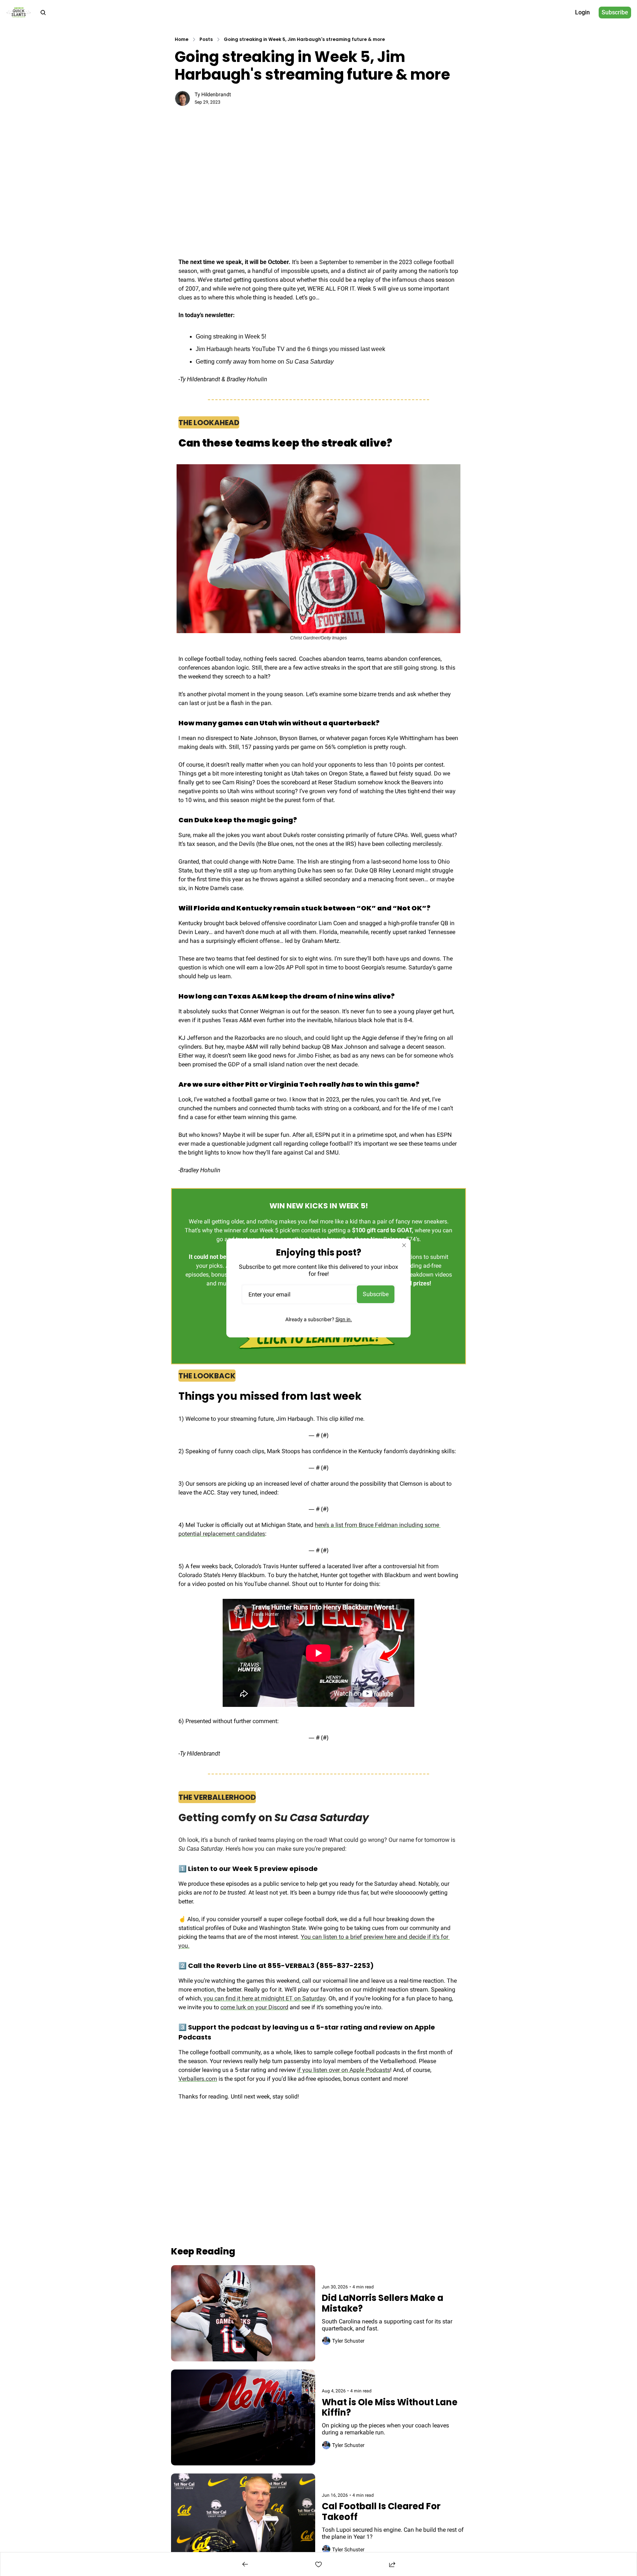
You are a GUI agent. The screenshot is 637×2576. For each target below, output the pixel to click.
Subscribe (376, 1294)
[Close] (404, 1245)
